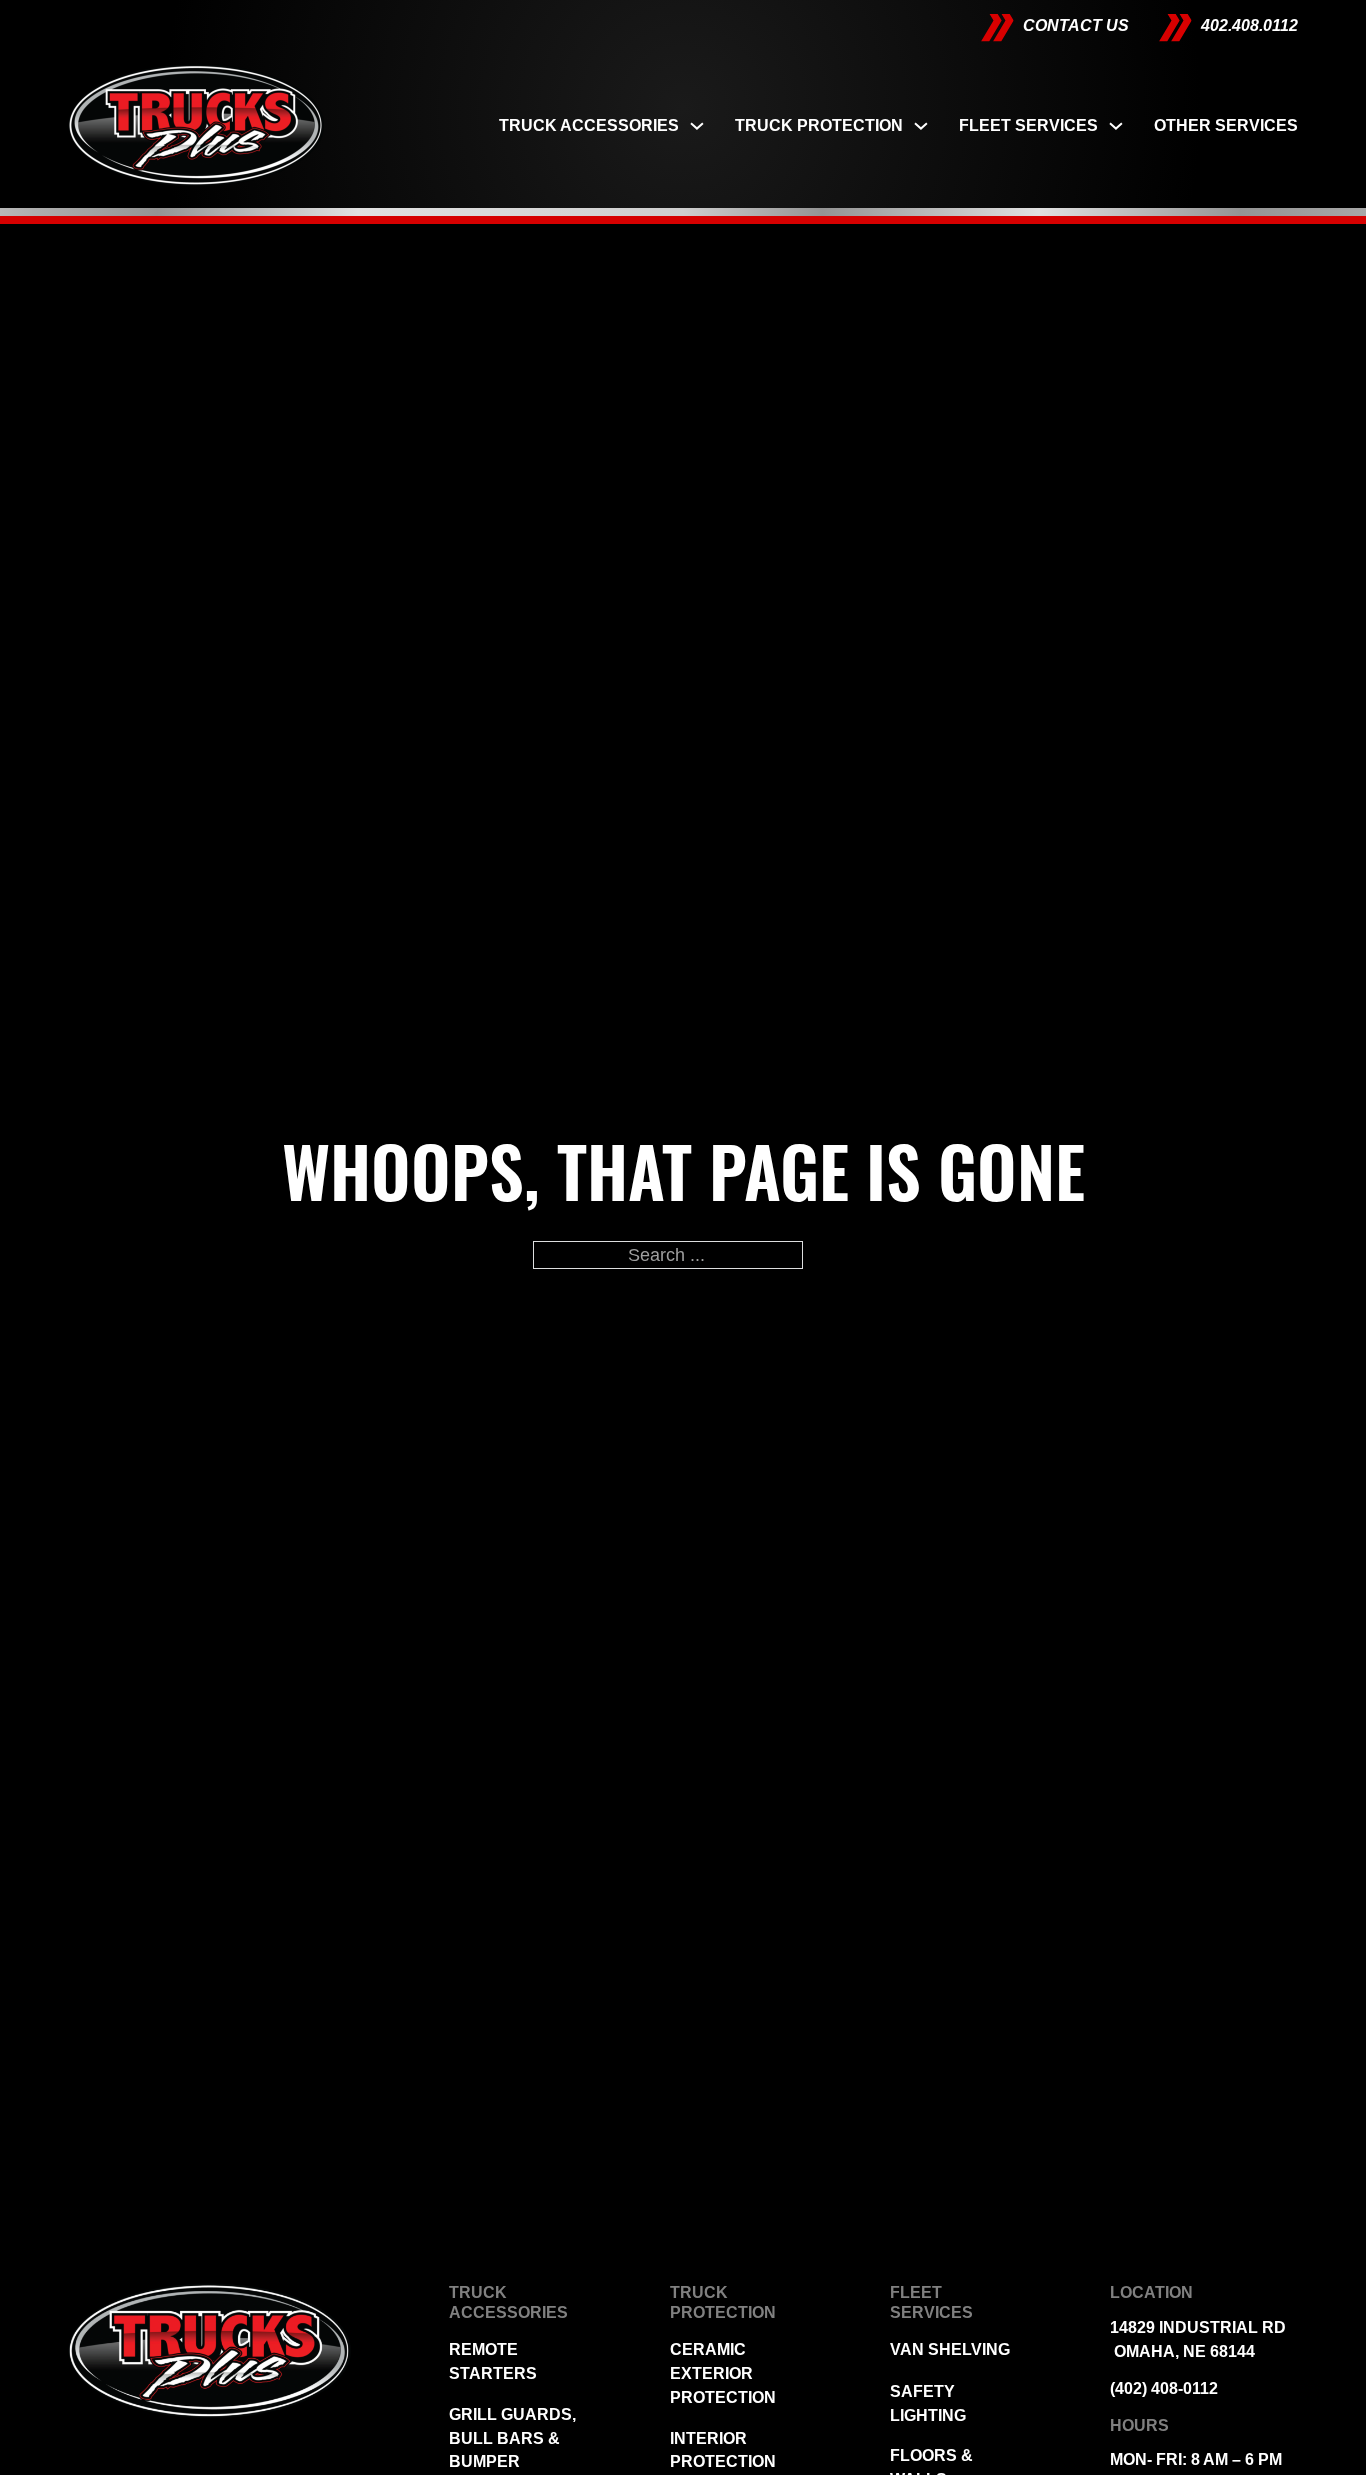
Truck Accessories (589, 125)
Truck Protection (819, 125)
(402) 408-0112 (1164, 2388)
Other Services (1226, 125)
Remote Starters (493, 2361)
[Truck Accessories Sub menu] (697, 126)
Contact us (1076, 25)
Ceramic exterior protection (723, 2373)
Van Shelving (950, 2349)
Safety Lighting (928, 2403)
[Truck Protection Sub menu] (921, 126)
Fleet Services (1028, 125)
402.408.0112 (1249, 25)
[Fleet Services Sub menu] (1116, 126)
